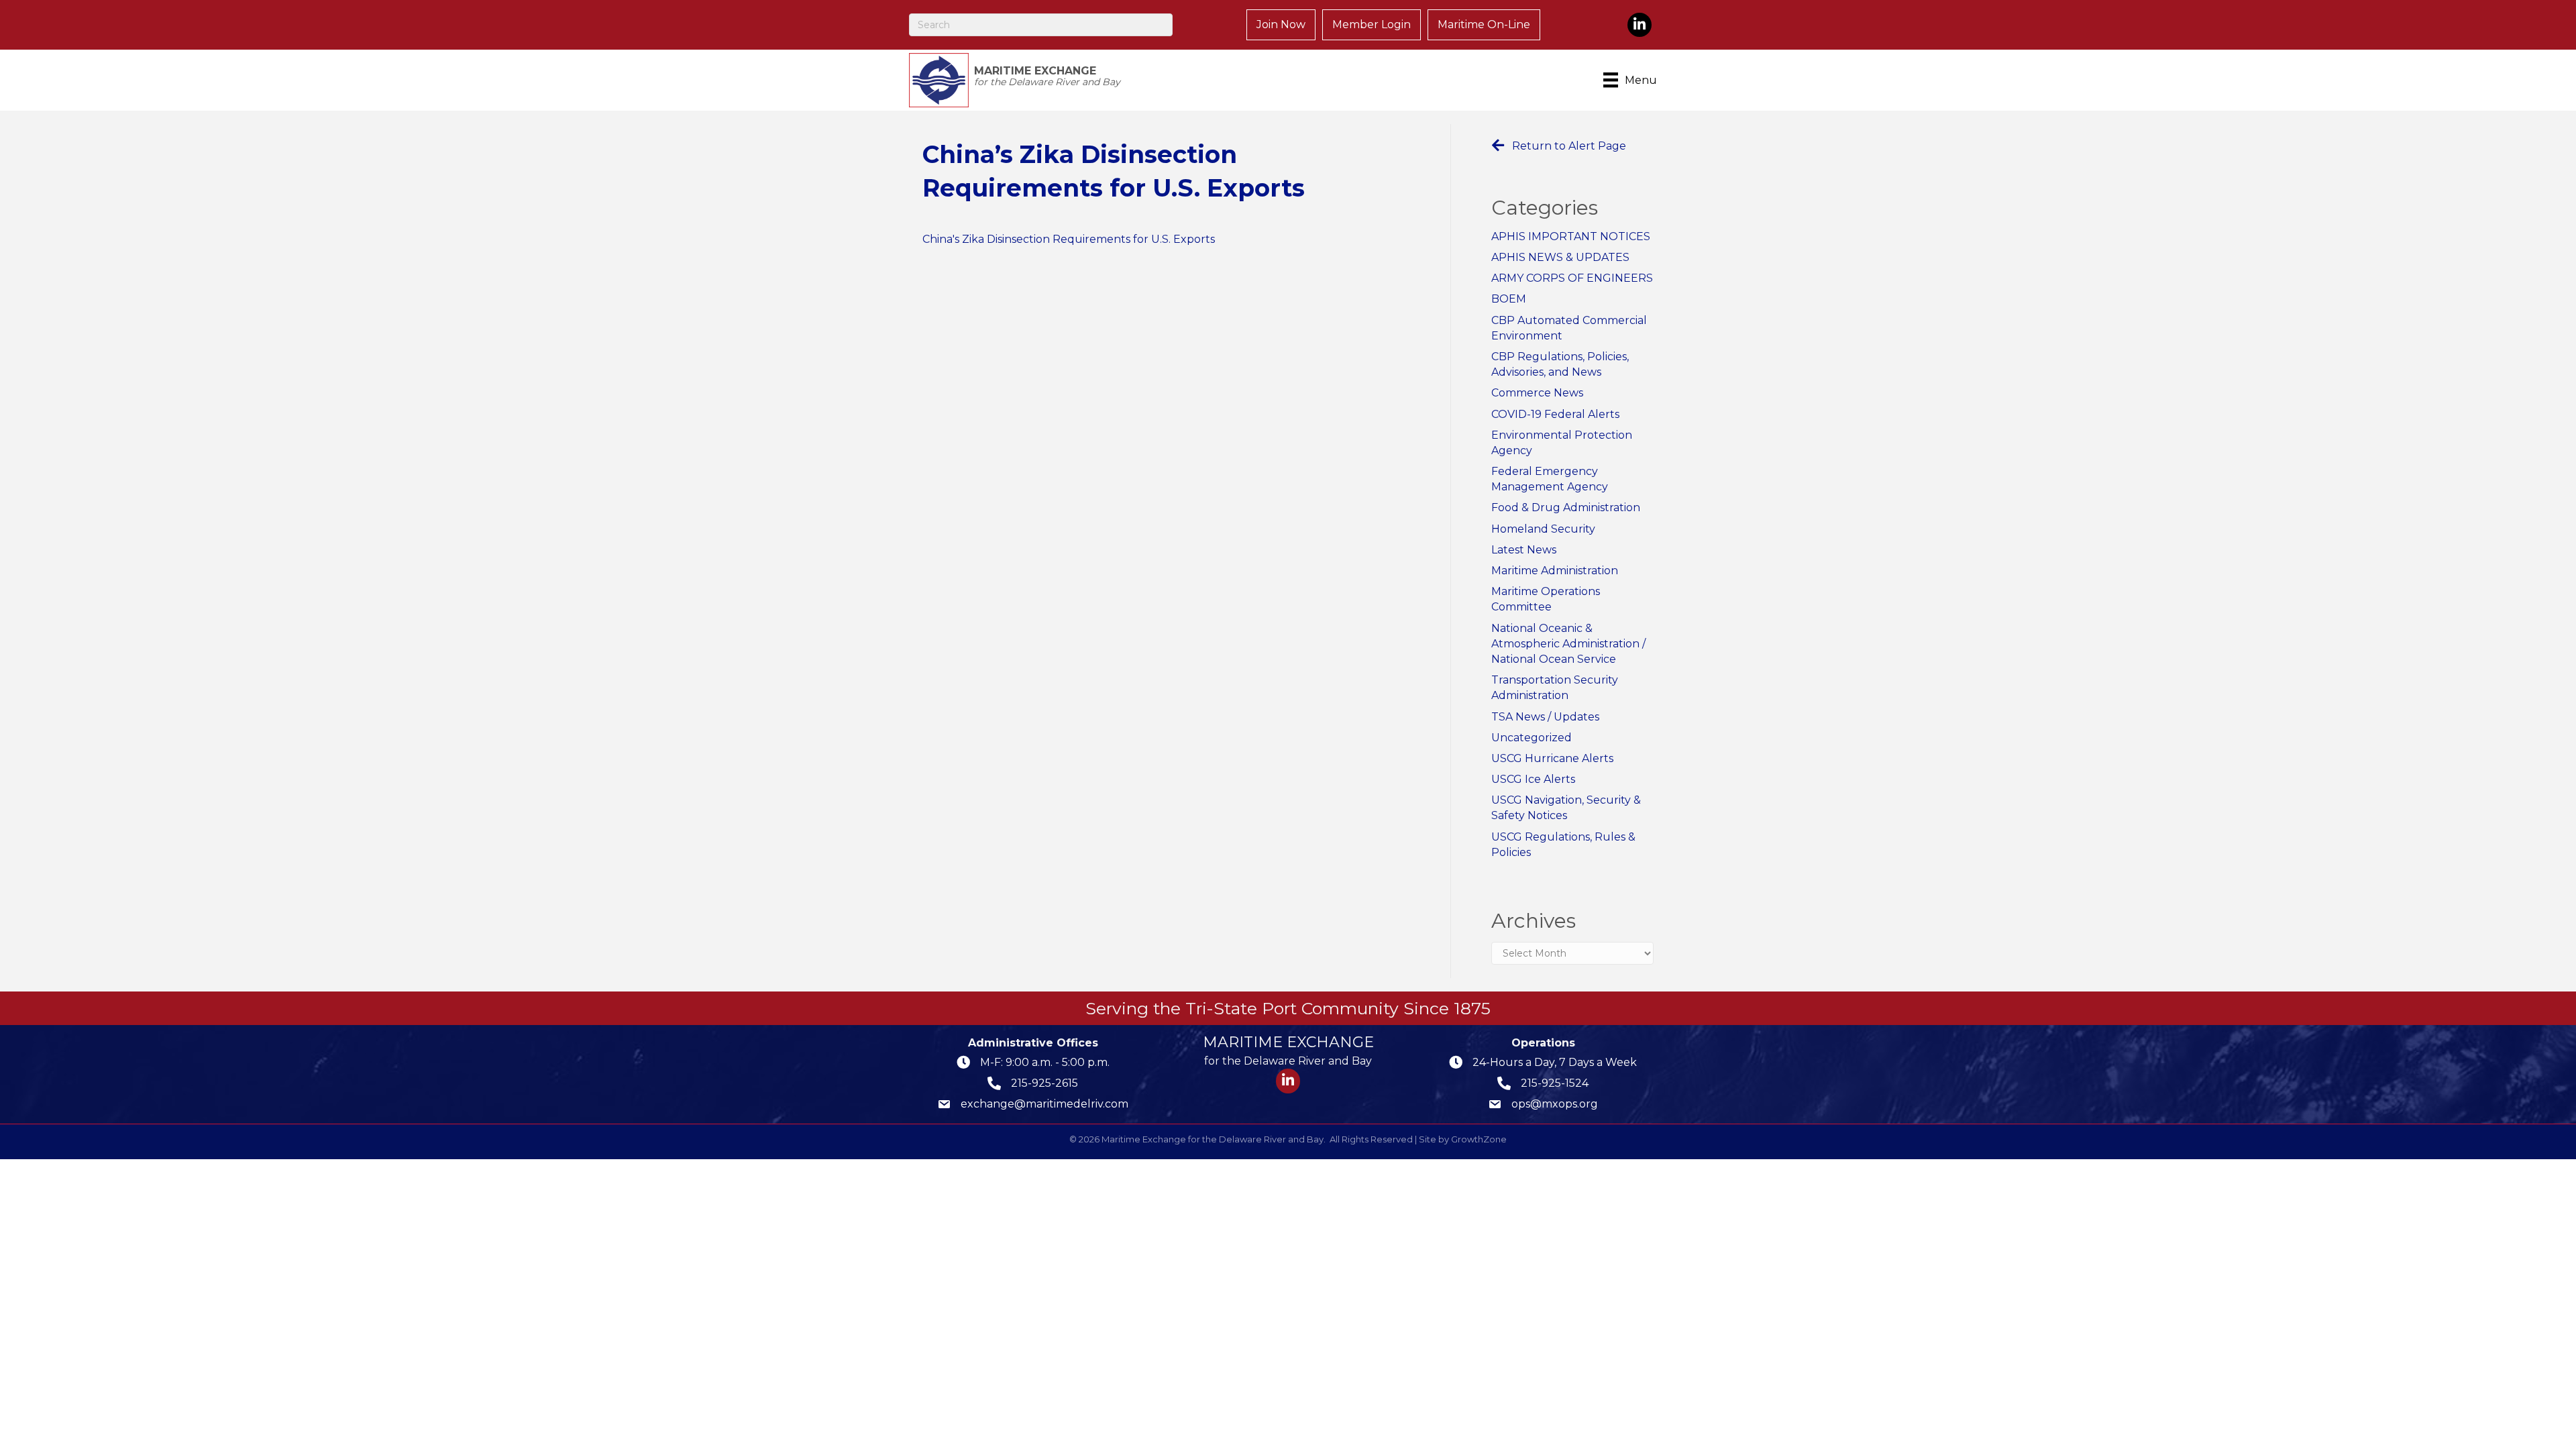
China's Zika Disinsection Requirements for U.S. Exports (1069, 239)
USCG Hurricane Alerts (1552, 758)
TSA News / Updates (1545, 717)
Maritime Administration (1555, 571)
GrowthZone (1479, 1139)
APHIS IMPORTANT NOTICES (1571, 236)
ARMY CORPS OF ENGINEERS (1572, 278)
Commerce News (1537, 393)
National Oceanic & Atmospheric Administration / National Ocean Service (1568, 644)
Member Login (1372, 24)
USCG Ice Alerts (1533, 779)
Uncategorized (1532, 738)
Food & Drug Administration (1566, 507)
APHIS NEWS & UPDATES (1560, 257)
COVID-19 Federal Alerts (1555, 414)
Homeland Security (1543, 529)
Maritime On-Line (1484, 24)
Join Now (1281, 24)
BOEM (1509, 299)
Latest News (1524, 550)
